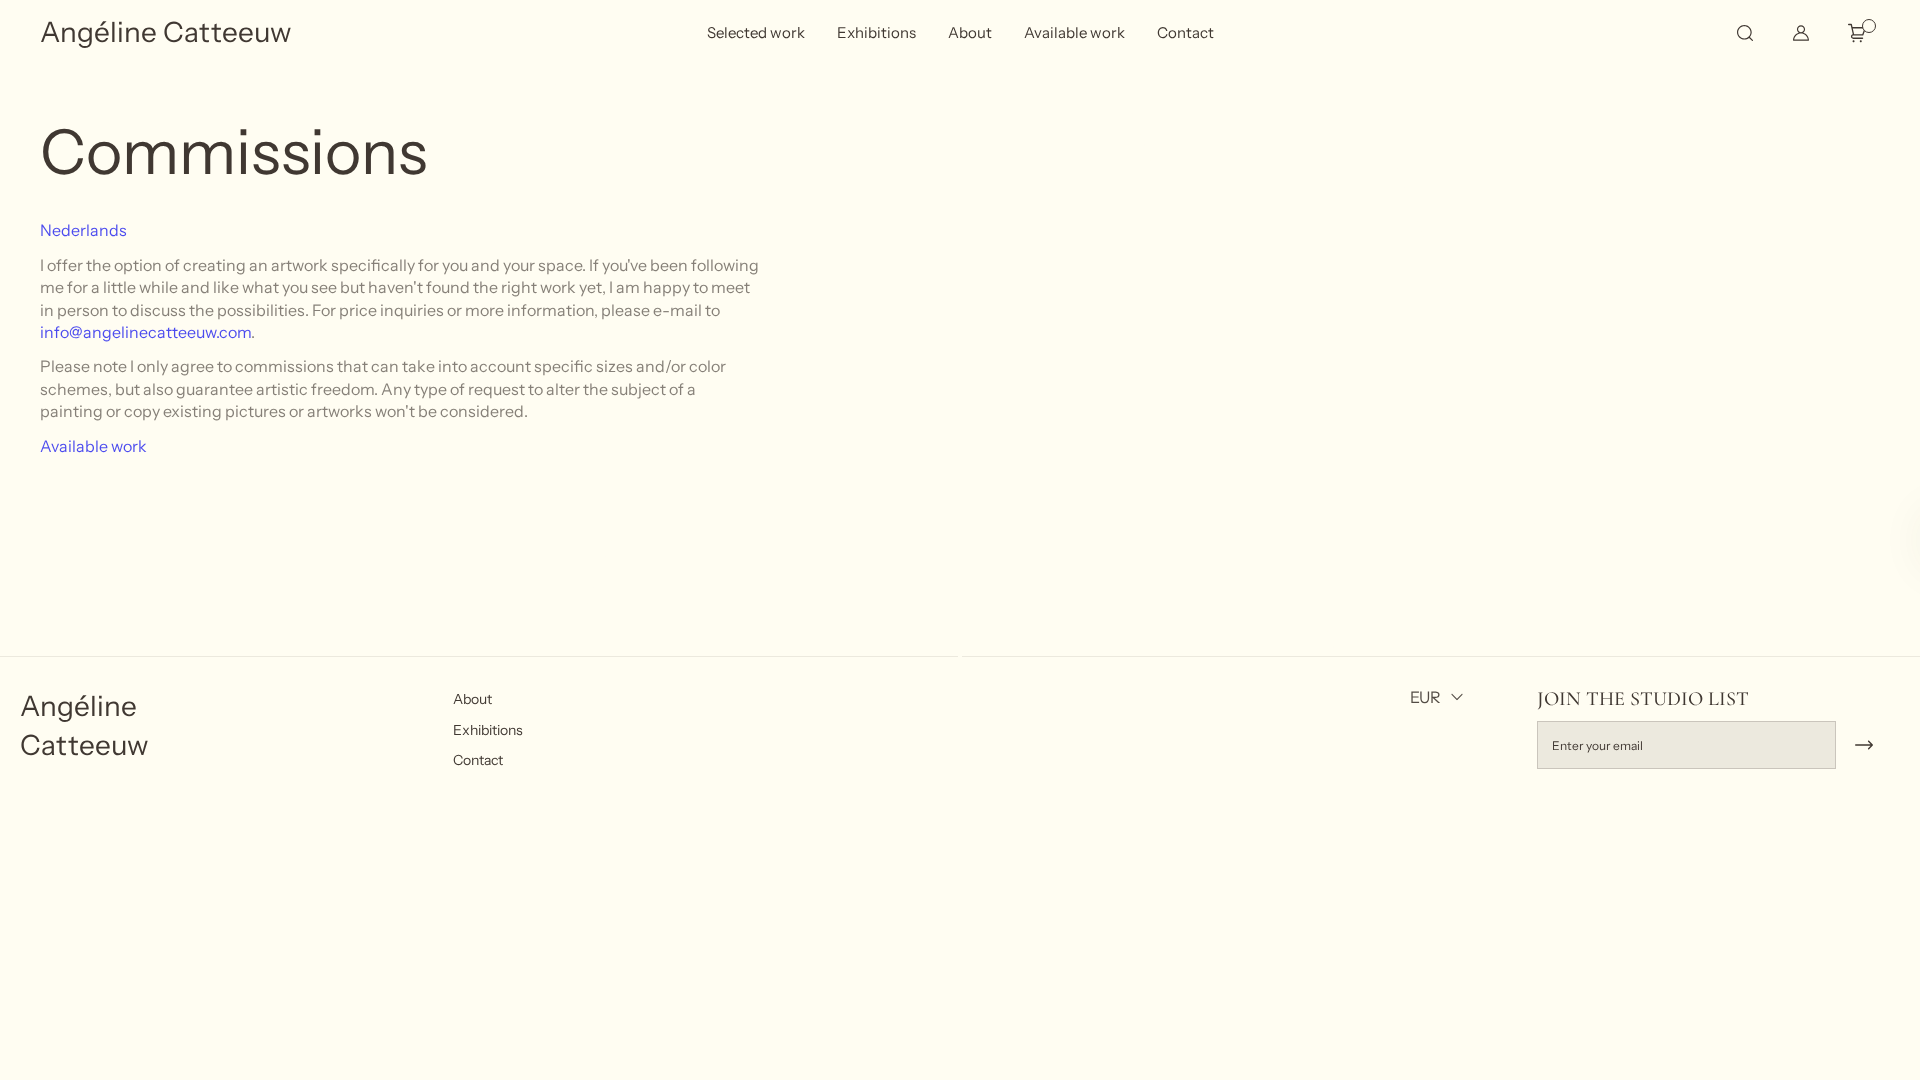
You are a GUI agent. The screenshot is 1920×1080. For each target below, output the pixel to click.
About (472, 699)
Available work (93, 446)
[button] (1743, 33)
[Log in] (1801, 33)
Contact (478, 761)
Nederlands (83, 230)
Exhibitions (488, 730)
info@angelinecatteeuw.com (145, 332)
